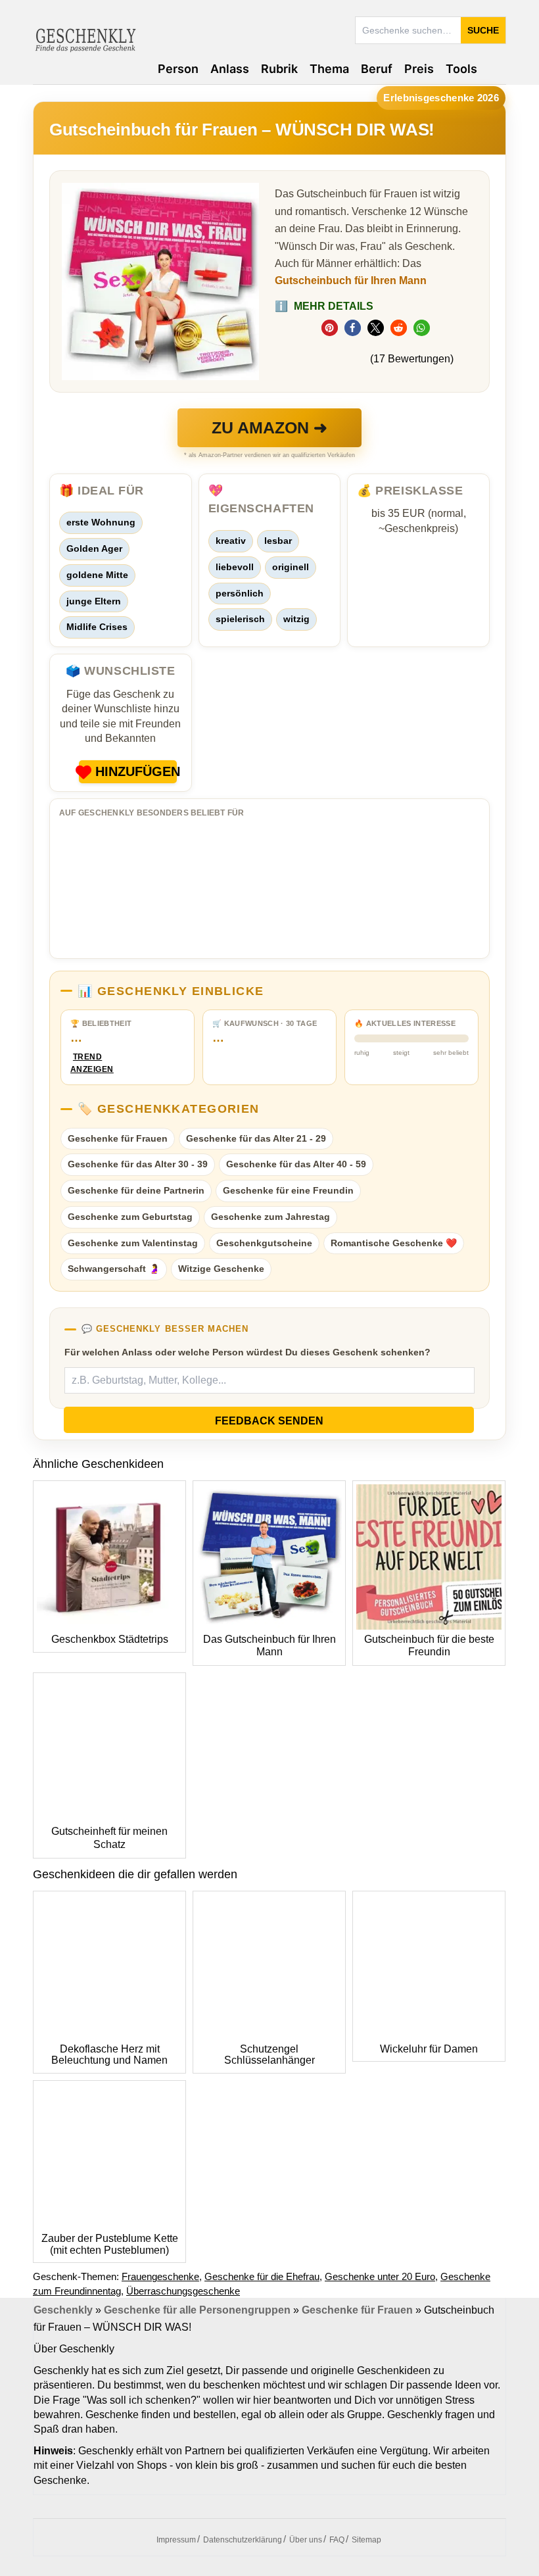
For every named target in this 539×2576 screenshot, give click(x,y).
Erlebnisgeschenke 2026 (441, 98)
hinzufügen (136, 771)
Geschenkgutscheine (264, 1243)
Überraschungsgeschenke (183, 2291)
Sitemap (366, 2540)
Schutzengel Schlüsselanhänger (269, 2055)
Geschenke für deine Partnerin (136, 1190)
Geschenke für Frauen (118, 1138)
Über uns (306, 2540)
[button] (330, 328)
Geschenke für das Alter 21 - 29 (256, 1138)
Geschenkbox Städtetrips (110, 1639)
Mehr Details (324, 306)
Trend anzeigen (87, 1063)
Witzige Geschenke (221, 1269)
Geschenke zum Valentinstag (133, 1243)
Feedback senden (269, 1421)
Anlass (230, 69)
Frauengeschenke (160, 2276)
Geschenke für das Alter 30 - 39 (138, 1164)
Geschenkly (63, 2310)
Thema (329, 69)
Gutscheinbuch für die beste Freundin (429, 1646)
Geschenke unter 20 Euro (380, 2276)
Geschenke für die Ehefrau (262, 2276)
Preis (419, 69)
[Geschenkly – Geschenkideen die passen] (85, 39)
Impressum (176, 2540)
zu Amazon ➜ (269, 427)
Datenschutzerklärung (243, 2540)
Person (178, 69)
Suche (483, 30)
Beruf (377, 69)
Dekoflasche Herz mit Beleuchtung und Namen (109, 2055)
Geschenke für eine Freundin (288, 1190)
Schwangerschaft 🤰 (114, 1269)
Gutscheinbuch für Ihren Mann (351, 280)
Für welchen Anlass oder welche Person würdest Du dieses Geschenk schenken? (247, 1352)
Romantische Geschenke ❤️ (394, 1243)
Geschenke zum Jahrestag (270, 1217)
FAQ (337, 2540)
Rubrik (279, 69)
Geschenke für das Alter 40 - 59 (296, 1164)
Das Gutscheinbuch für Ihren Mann (269, 1646)
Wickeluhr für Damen (429, 2049)
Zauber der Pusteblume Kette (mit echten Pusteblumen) (110, 2244)
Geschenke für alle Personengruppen (197, 2310)
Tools (461, 69)
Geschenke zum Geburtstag (130, 1217)
